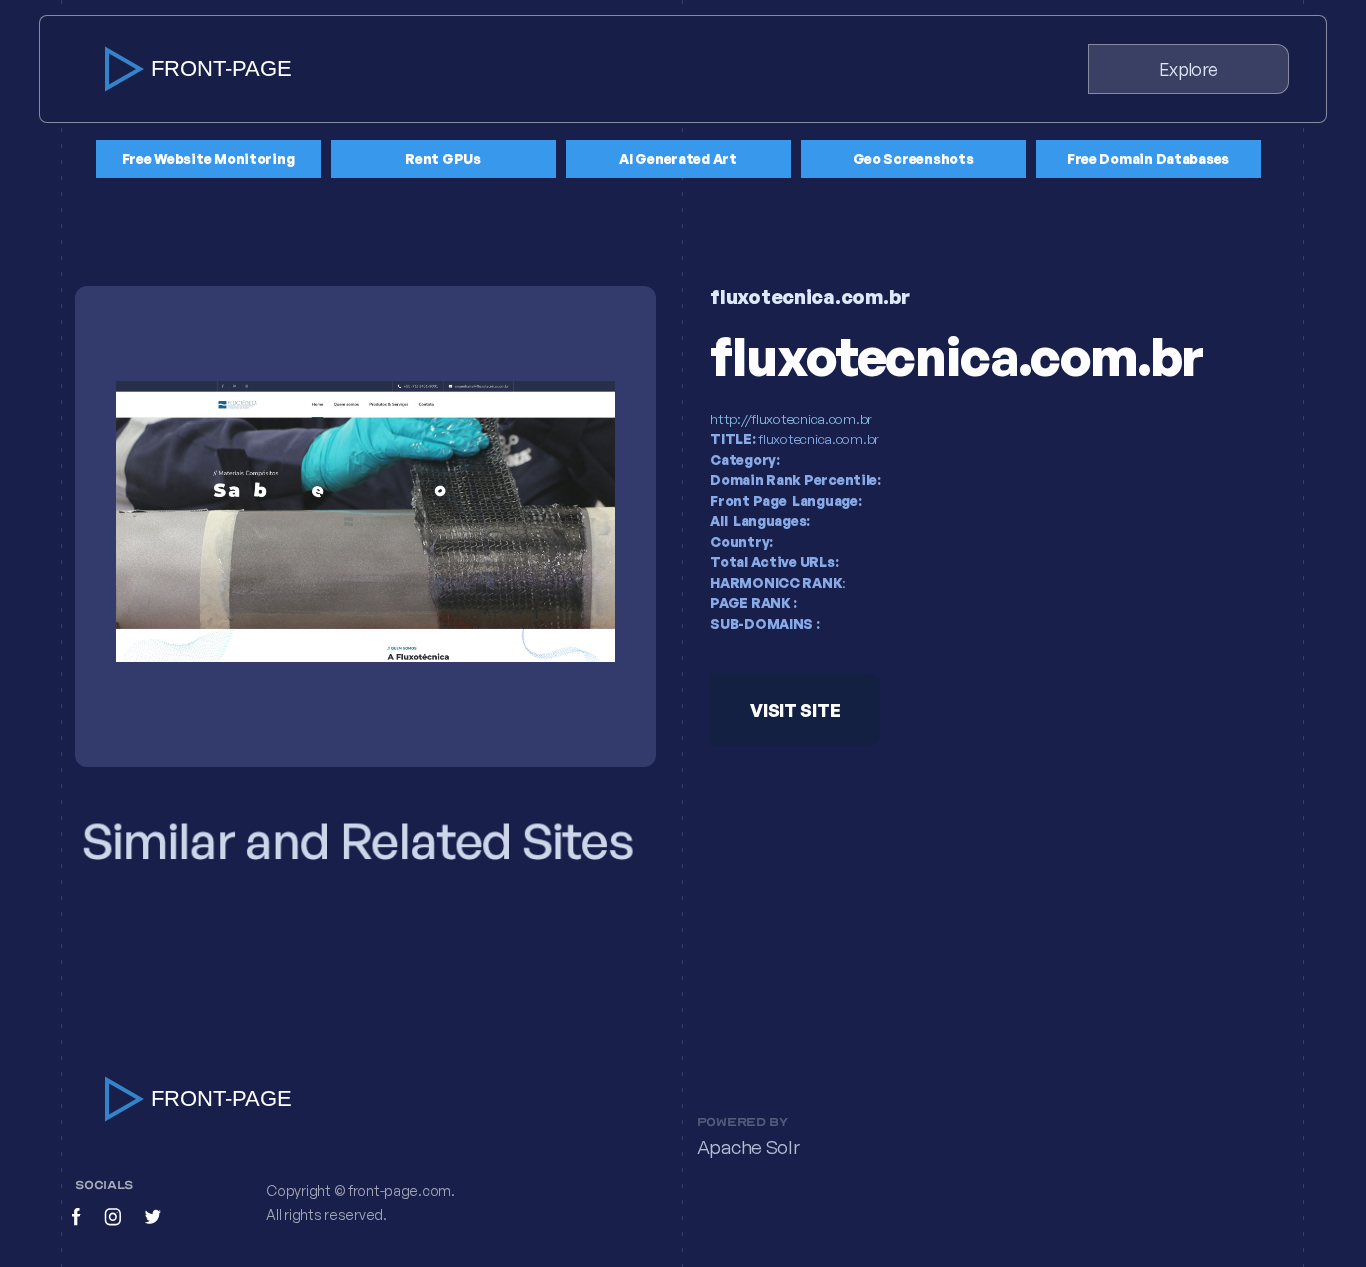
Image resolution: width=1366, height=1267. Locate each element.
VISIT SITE (795, 710)
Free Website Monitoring (208, 158)
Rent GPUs (443, 158)
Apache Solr (748, 1147)
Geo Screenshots (913, 158)
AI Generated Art (678, 158)
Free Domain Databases (1148, 158)
